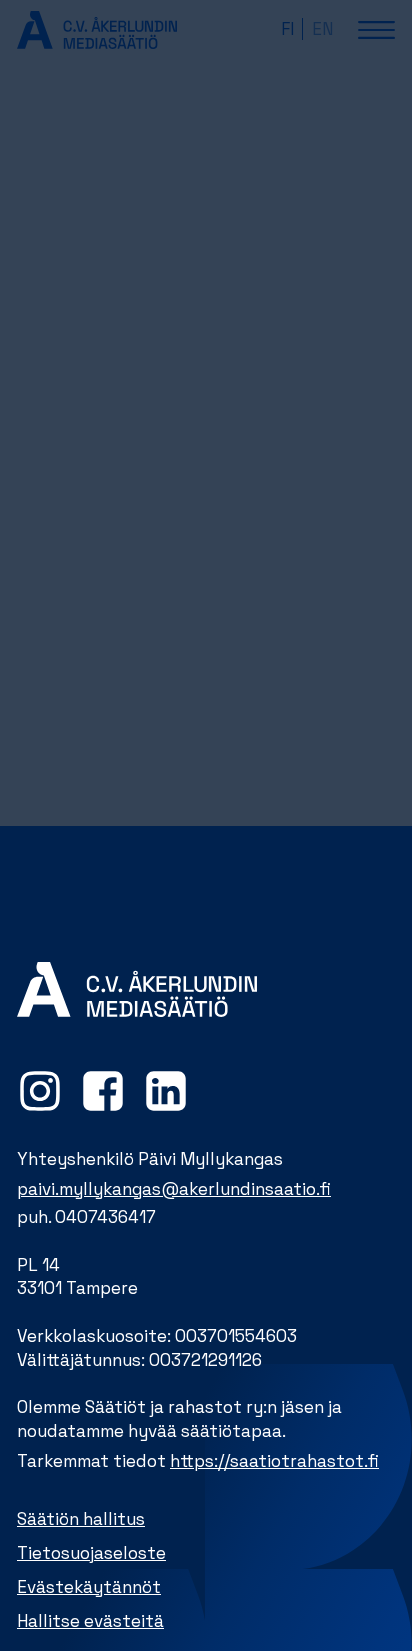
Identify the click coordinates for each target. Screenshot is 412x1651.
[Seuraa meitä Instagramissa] (40, 1091)
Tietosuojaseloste (91, 1553)
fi (287, 29)
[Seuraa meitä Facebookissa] (103, 1091)
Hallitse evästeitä (90, 1621)
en (322, 29)
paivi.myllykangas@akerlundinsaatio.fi (174, 1189)
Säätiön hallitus (81, 1519)
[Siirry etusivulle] (97, 29)
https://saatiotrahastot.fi (274, 1461)
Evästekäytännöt (89, 1587)
